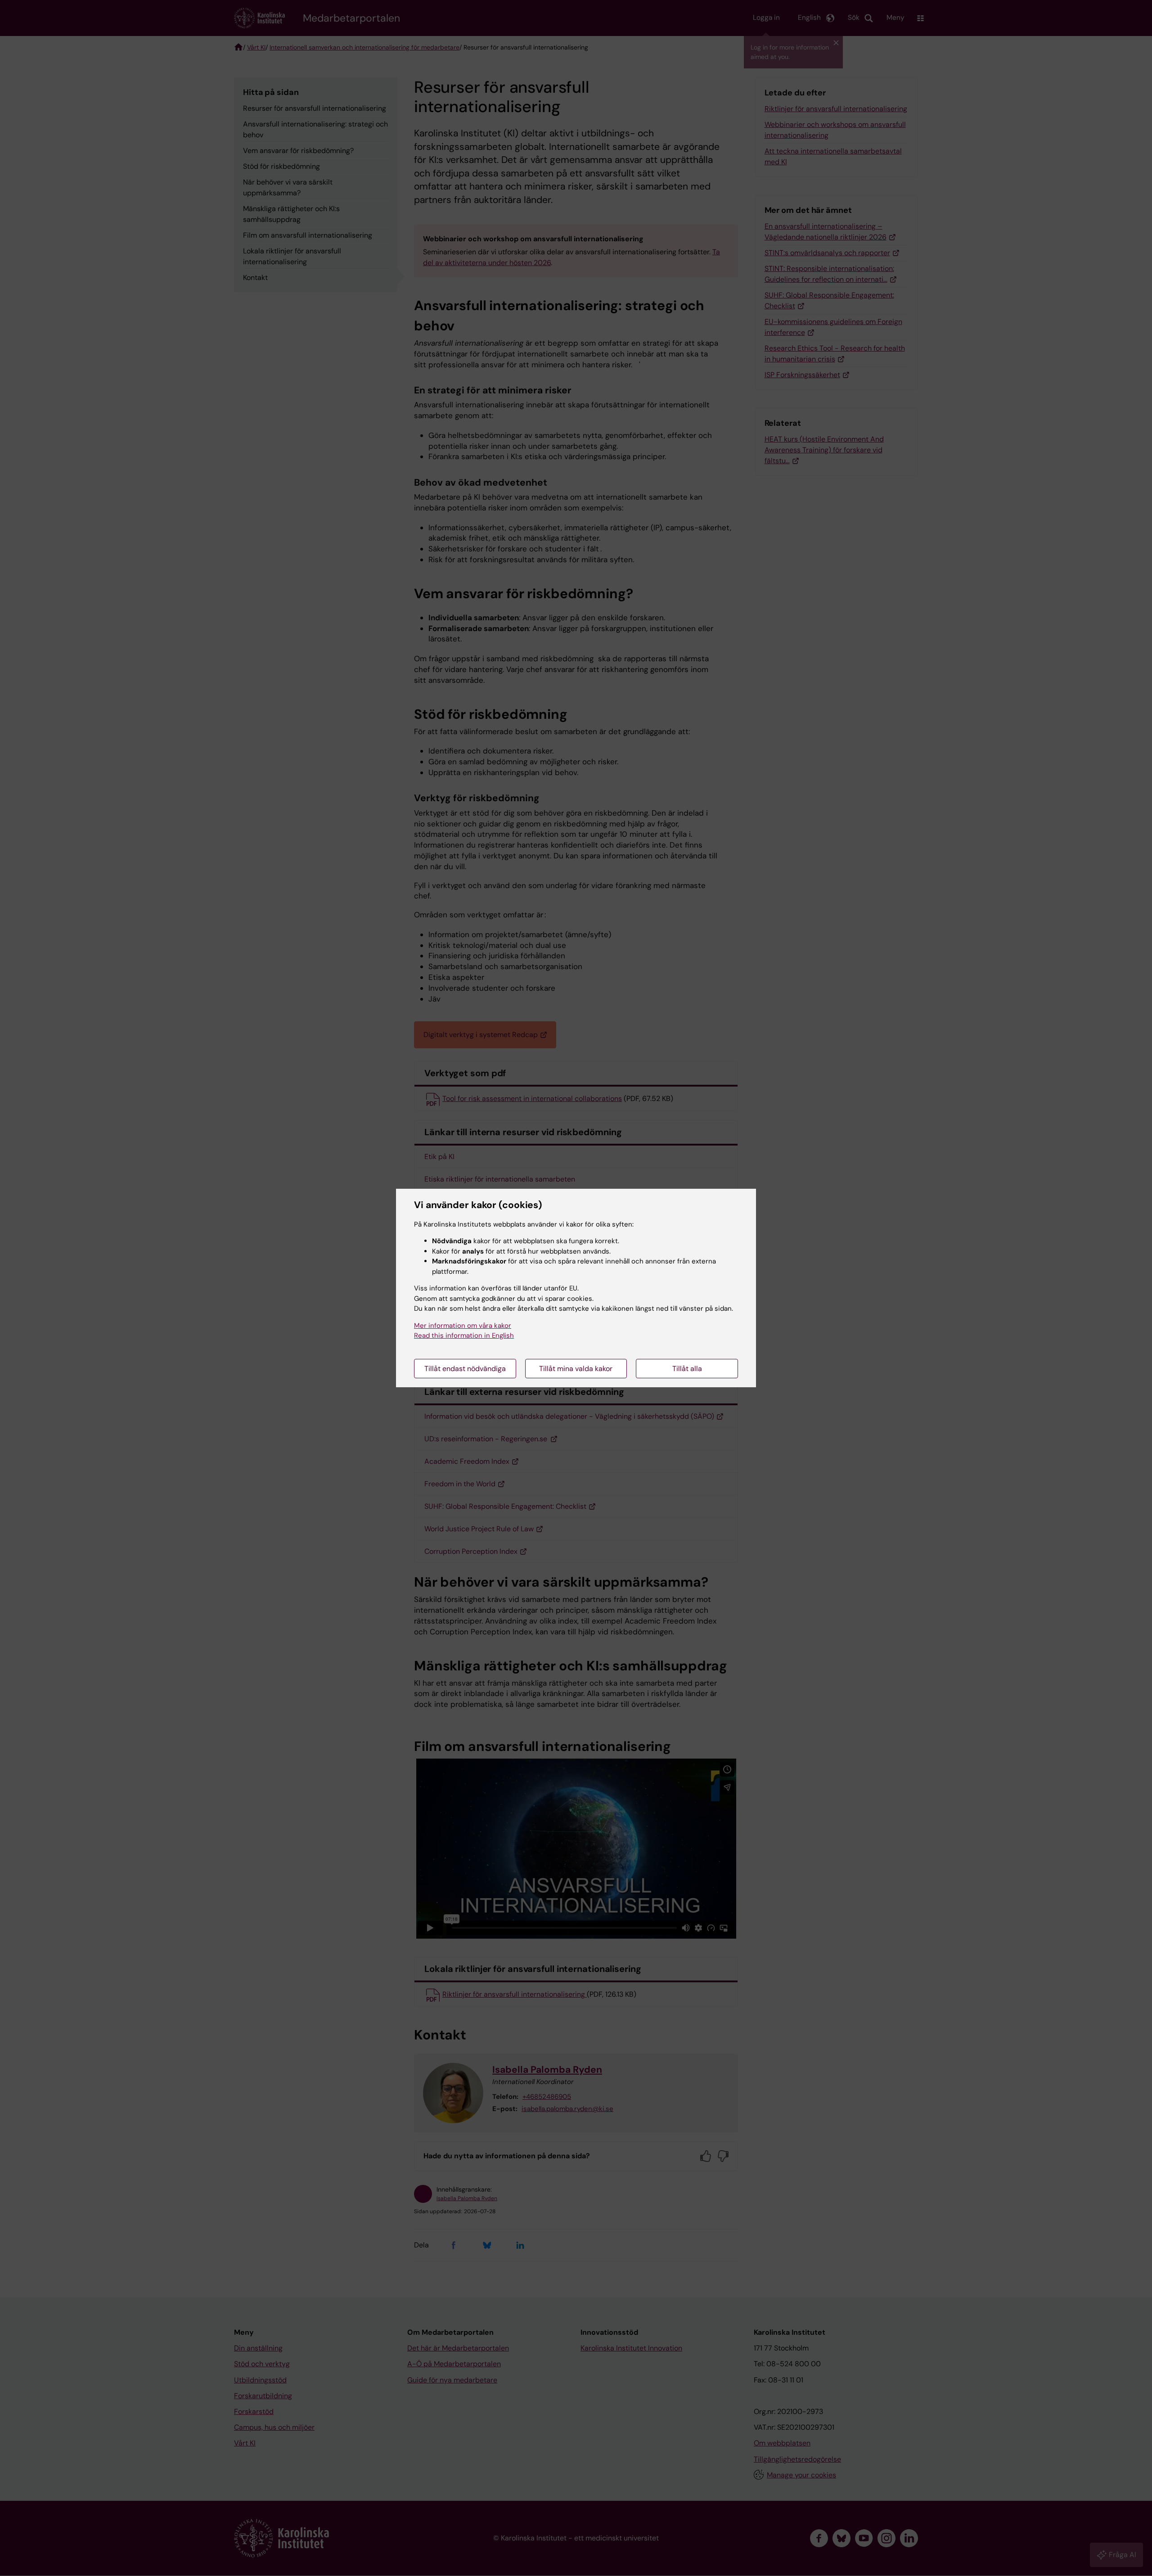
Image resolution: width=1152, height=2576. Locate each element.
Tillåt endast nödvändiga (465, 1369)
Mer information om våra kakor (463, 1326)
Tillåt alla (687, 1369)
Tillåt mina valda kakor (576, 1369)
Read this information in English (464, 1335)
